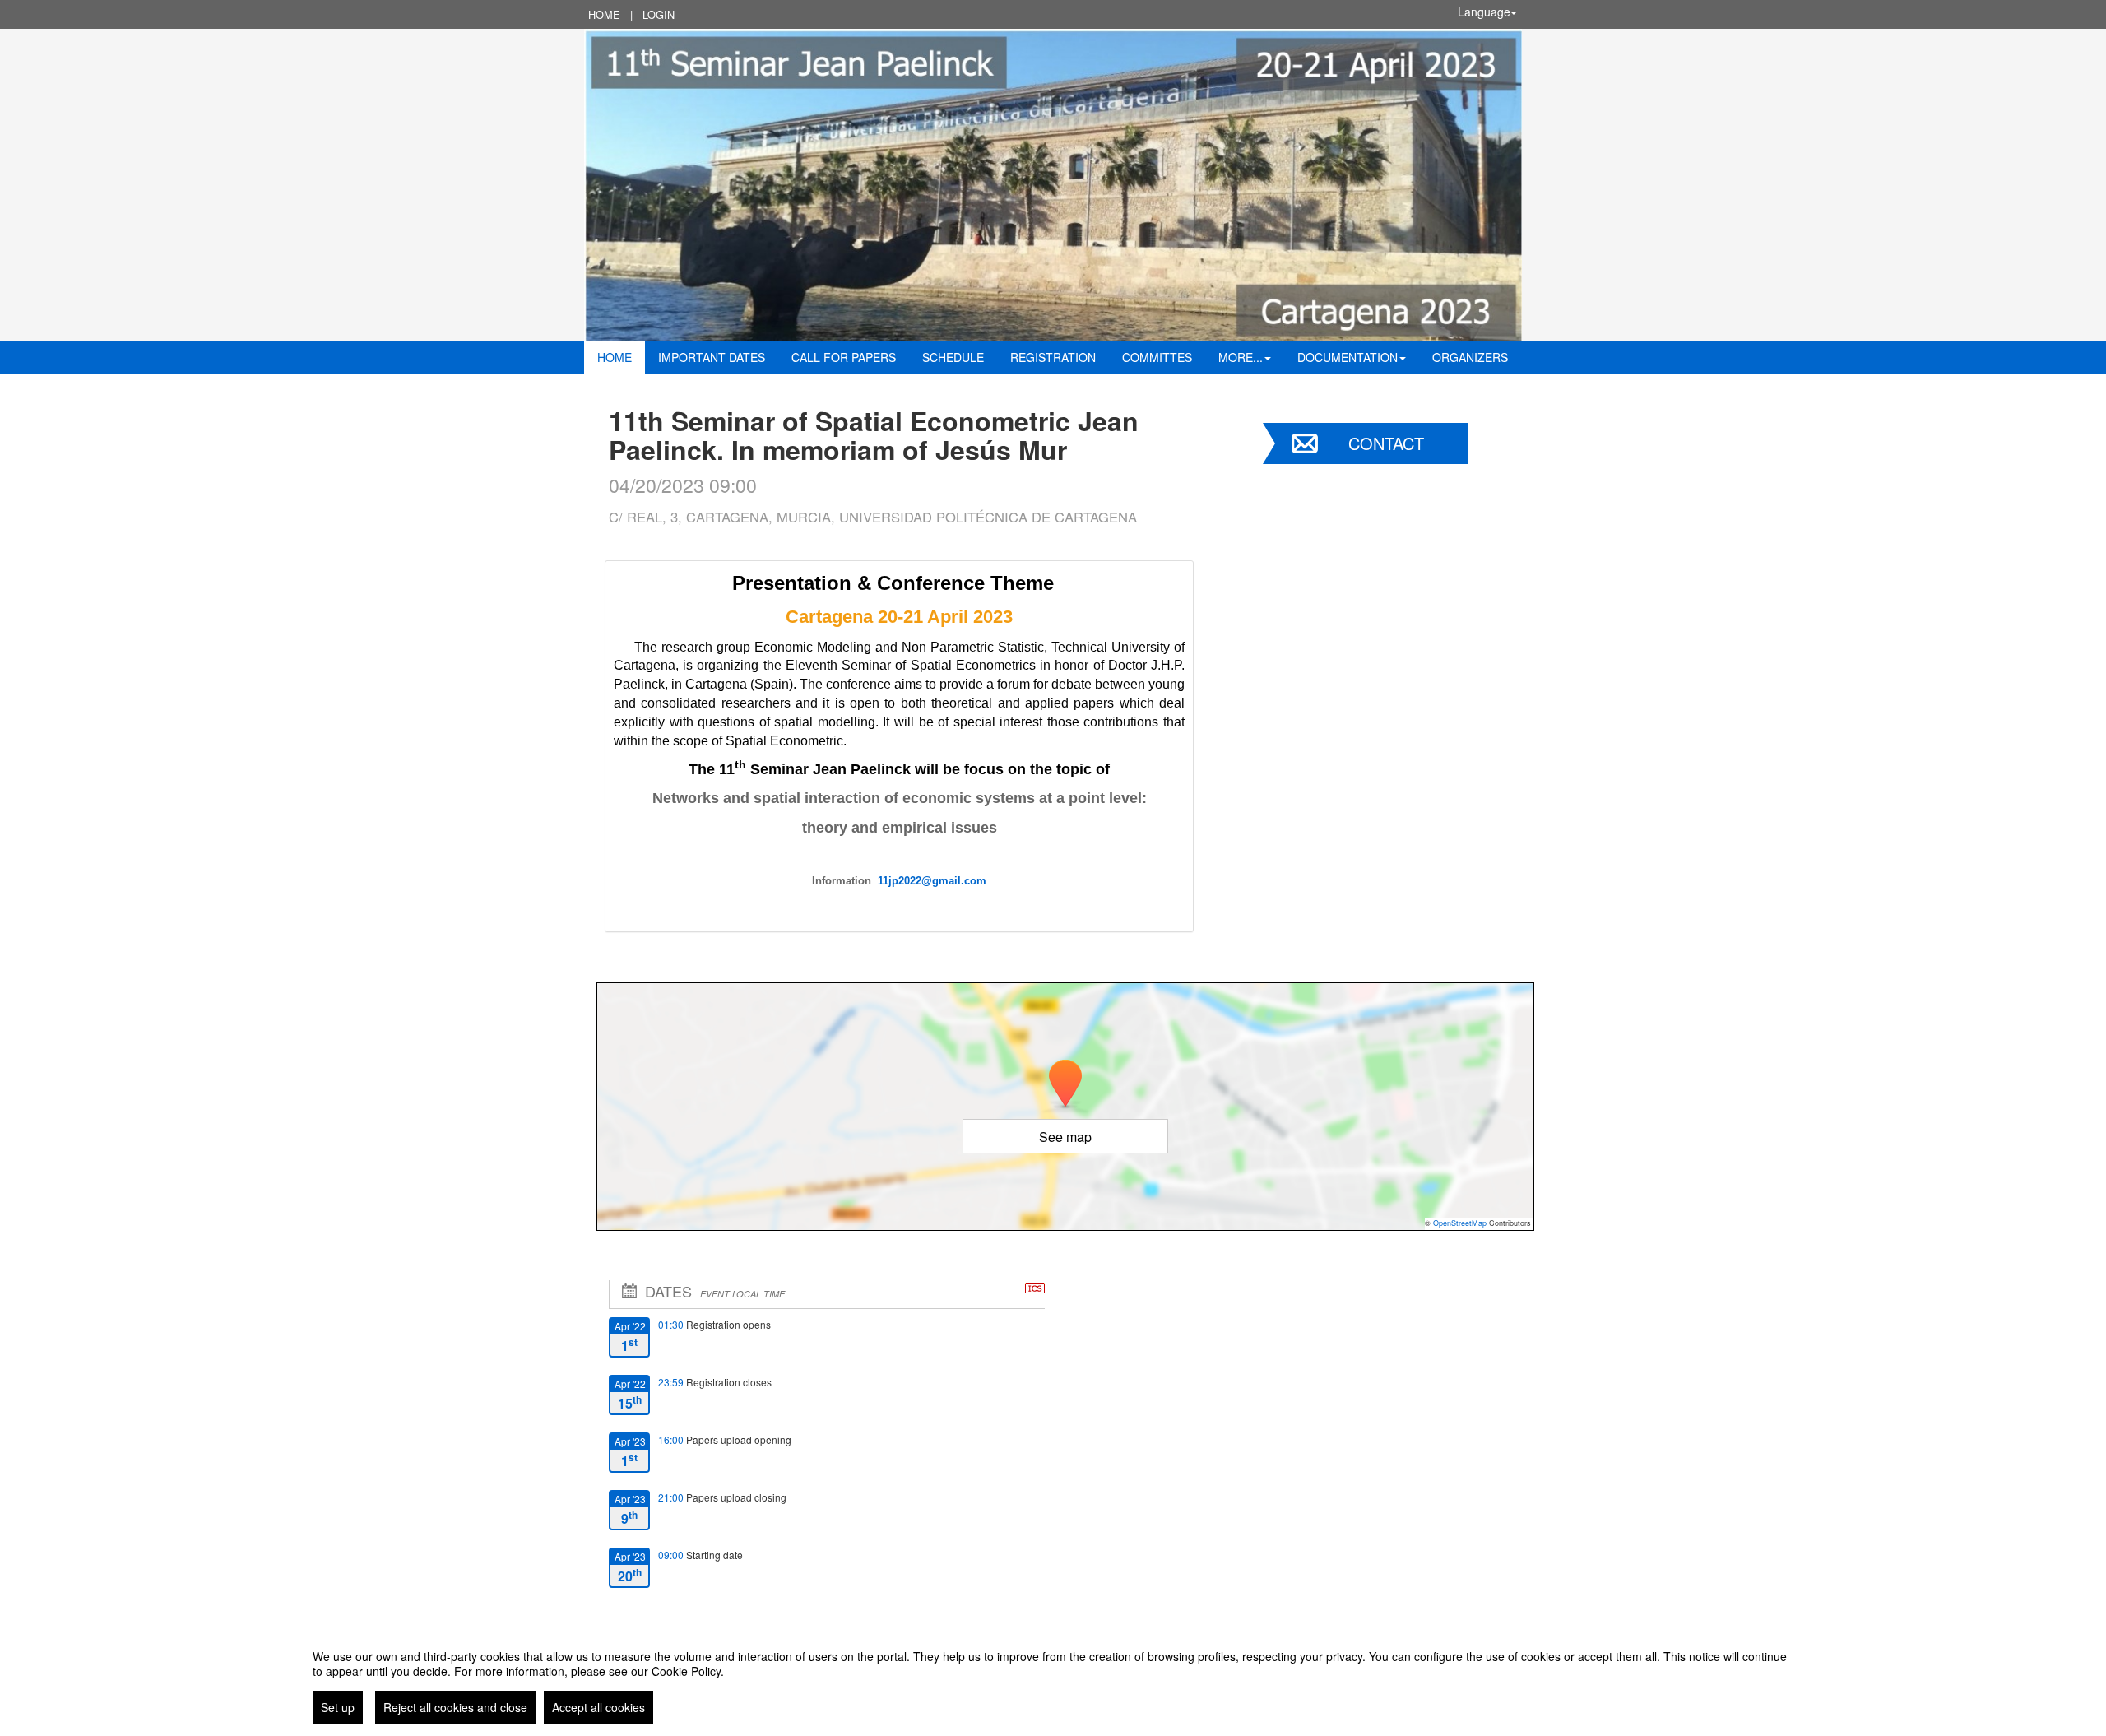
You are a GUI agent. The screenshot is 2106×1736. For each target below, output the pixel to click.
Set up (338, 1707)
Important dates (712, 357)
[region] (1053, 1680)
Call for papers (844, 357)
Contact (1386, 443)
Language (1484, 12)
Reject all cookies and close (455, 1707)
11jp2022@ (905, 881)
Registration (1053, 357)
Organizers (1470, 357)
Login (659, 14)
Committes (1157, 357)
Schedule (953, 357)
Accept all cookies (598, 1707)
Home (604, 14)
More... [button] (1241, 357)
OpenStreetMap (1460, 1223)
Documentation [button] (1348, 357)
